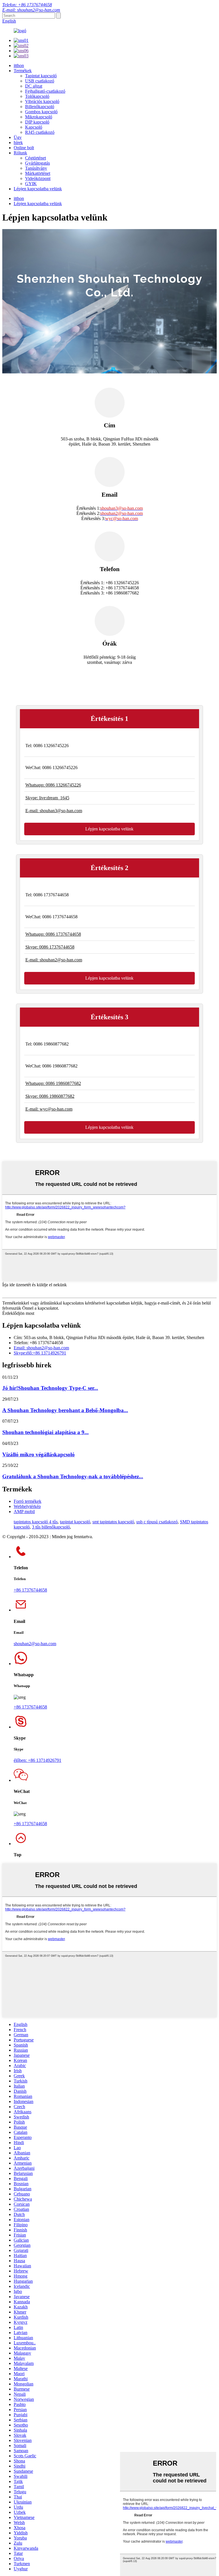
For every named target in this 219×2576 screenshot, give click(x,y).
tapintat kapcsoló (75, 1522)
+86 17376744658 (30, 1590)
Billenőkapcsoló (40, 107)
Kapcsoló (34, 127)
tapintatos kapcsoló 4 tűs (36, 1522)
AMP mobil (24, 1512)
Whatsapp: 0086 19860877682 (53, 1083)
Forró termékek (28, 1501)
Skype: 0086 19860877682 (50, 1096)
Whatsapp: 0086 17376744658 (53, 934)
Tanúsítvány (36, 168)
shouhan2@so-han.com (35, 1644)
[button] (109, 829)
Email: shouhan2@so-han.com (41, 1348)
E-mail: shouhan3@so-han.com (54, 811)
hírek (18, 142)
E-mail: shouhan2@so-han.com (31, 10)
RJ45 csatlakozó (40, 132)
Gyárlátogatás (37, 163)
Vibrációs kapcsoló (42, 101)
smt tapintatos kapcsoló (113, 1522)
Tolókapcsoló (37, 96)
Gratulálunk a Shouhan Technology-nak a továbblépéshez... (73, 1476)
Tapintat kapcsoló (41, 76)
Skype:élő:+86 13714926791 (40, 1353)
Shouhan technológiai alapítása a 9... (45, 1432)
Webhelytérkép (27, 1506)
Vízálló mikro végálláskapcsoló (38, 1454)
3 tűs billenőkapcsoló (51, 1527)
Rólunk (20, 153)
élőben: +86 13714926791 (37, 1760)
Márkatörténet (38, 173)
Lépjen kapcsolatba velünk (38, 189)
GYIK (31, 184)
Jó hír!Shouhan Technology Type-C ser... (50, 1388)
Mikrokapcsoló (39, 117)
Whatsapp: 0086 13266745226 (53, 785)
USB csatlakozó (40, 81)
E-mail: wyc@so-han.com (49, 1109)
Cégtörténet (36, 158)
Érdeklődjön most (18, 1313)
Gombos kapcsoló (41, 112)
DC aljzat (34, 86)
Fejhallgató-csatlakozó (45, 91)
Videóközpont (38, 178)
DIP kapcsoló (37, 122)
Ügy (18, 137)
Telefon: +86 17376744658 (27, 5)
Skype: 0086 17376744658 (50, 947)
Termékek (23, 71)
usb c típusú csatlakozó (157, 1522)
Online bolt (24, 148)
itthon (19, 65)
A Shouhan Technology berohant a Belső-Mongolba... (65, 1410)
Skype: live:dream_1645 (47, 798)
